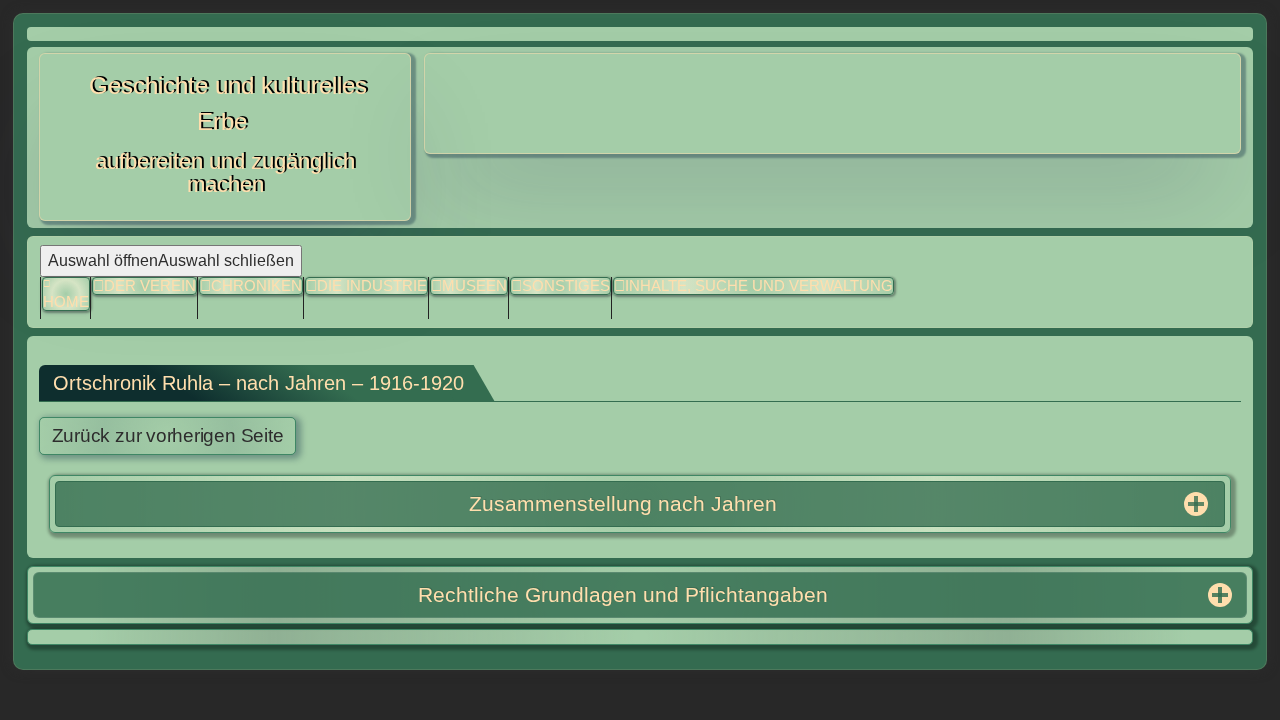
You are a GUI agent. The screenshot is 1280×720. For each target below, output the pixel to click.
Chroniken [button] (256, 285)
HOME (66, 301)
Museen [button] (474, 285)
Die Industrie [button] (372, 285)
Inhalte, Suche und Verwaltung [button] (759, 285)
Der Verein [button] (150, 285)
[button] (560, 286)
